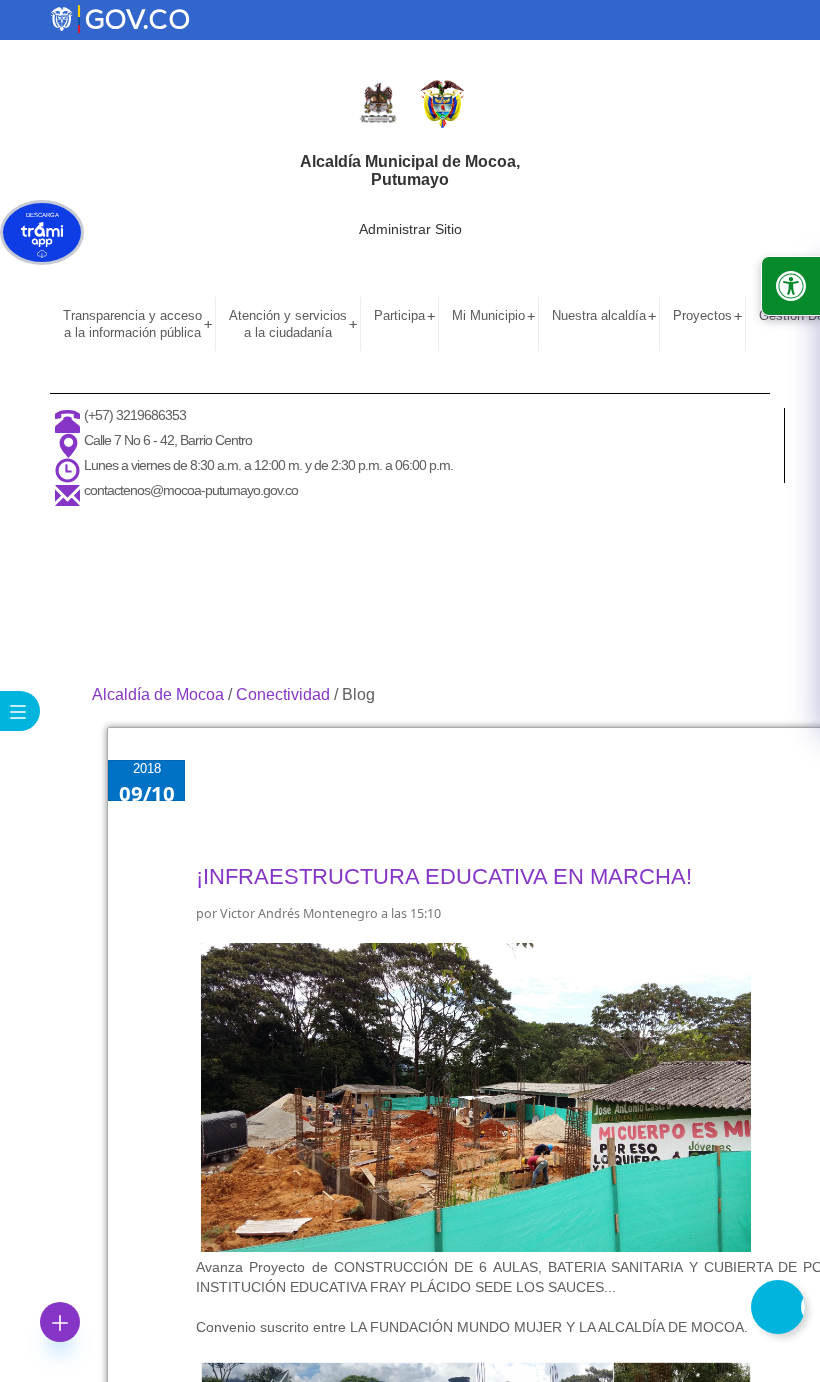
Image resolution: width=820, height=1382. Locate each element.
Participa (404, 316)
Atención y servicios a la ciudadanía (293, 324)
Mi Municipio (493, 316)
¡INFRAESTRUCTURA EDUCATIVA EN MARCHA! (444, 876)
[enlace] (120, 18)
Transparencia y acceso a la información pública (137, 324)
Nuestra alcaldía (604, 316)
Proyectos (707, 316)
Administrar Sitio (410, 229)
